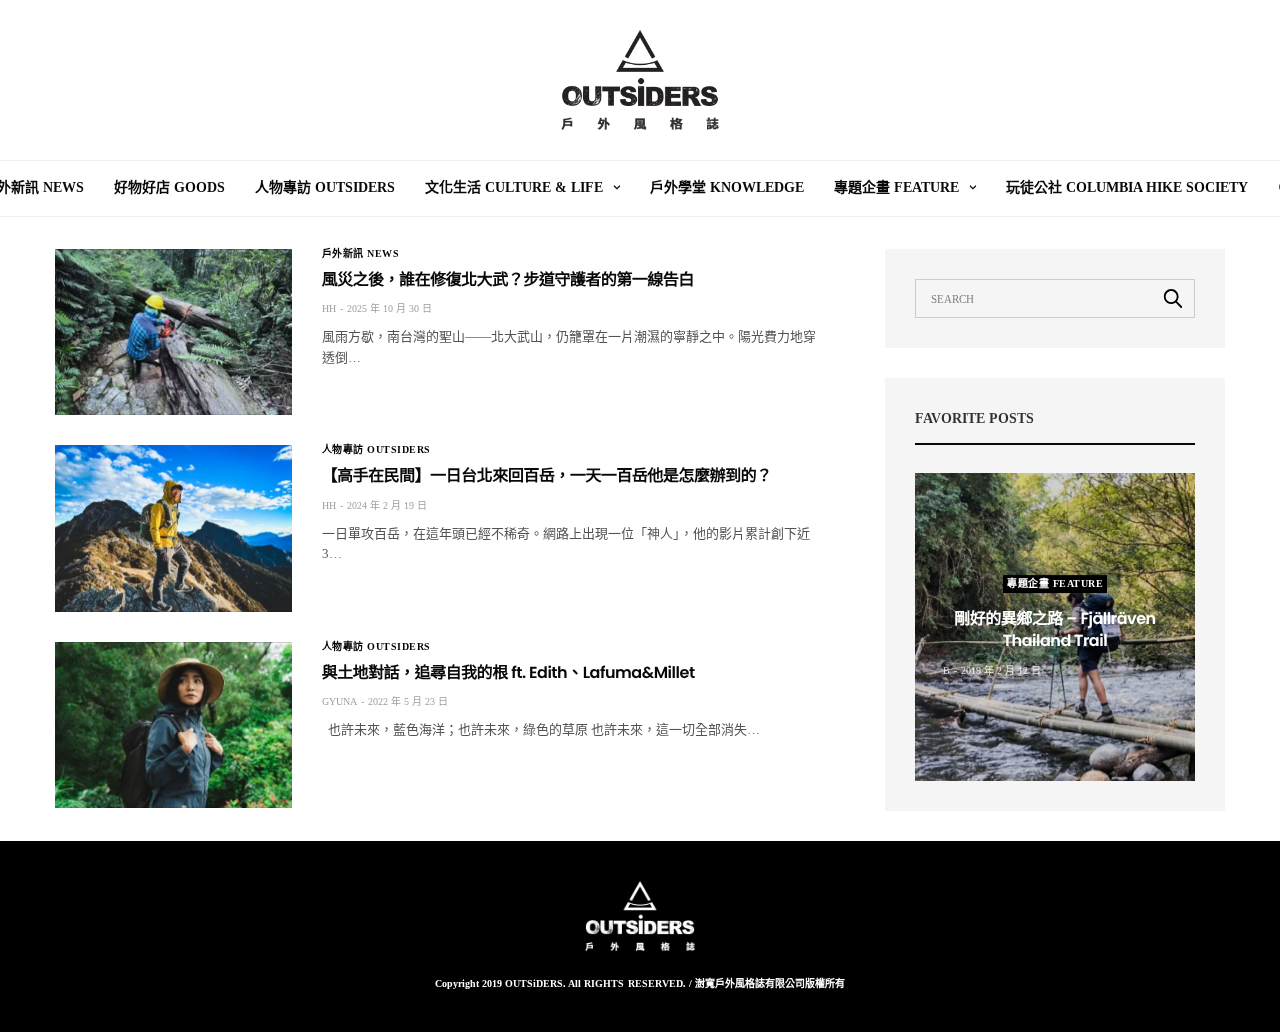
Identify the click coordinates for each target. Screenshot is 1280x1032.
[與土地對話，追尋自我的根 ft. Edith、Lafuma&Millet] (173, 725)
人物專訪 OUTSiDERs (325, 187)
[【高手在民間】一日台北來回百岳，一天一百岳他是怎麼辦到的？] (173, 528)
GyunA (339, 701)
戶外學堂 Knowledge (727, 187)
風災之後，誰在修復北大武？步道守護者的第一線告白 (508, 279)
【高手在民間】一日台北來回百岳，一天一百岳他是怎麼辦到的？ (547, 475)
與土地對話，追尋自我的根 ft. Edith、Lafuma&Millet (508, 672)
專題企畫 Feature (896, 187)
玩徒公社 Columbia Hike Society (1127, 187)
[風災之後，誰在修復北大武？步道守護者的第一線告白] (173, 332)
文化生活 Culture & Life (514, 187)
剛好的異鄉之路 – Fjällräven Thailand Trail (1054, 629)
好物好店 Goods (169, 187)
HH (329, 308)
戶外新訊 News (361, 254)
